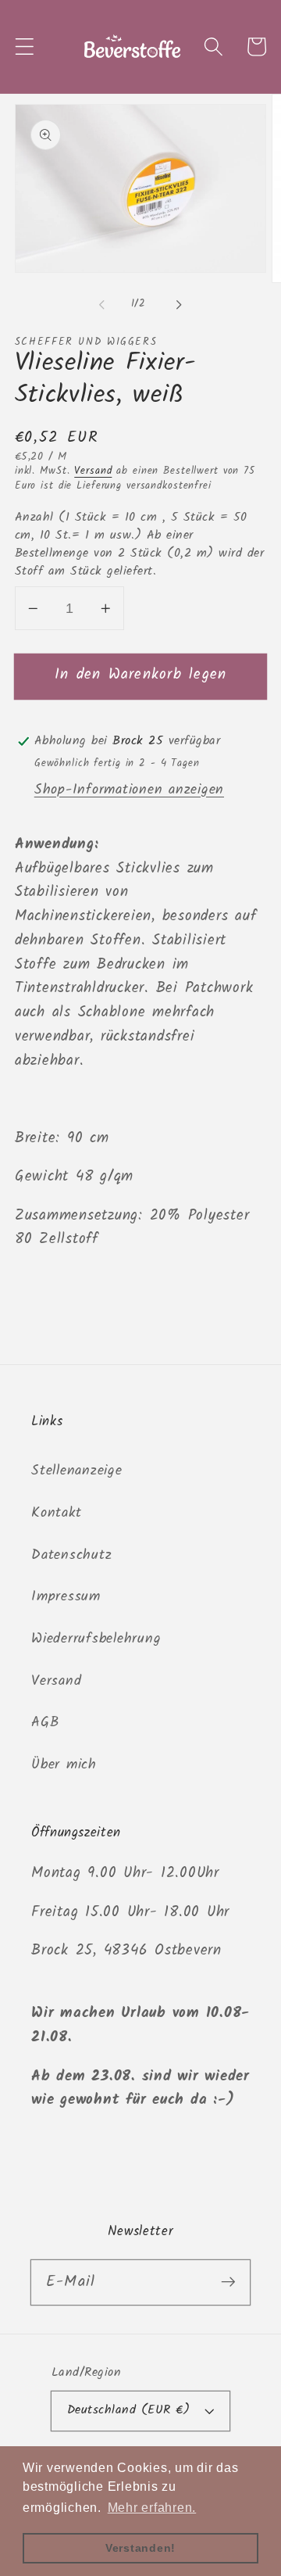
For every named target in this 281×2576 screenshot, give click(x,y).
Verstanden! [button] (140, 2548)
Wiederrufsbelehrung (96, 1639)
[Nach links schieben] (102, 305)
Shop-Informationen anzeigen (129, 790)
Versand (93, 471)
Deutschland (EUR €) (129, 2410)
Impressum (66, 1596)
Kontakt (56, 1513)
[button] (25, 47)
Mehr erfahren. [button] (152, 2508)
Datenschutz (71, 1555)
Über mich (64, 1765)
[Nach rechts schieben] (180, 305)
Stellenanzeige (77, 1471)
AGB (45, 1722)
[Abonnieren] (228, 2282)
